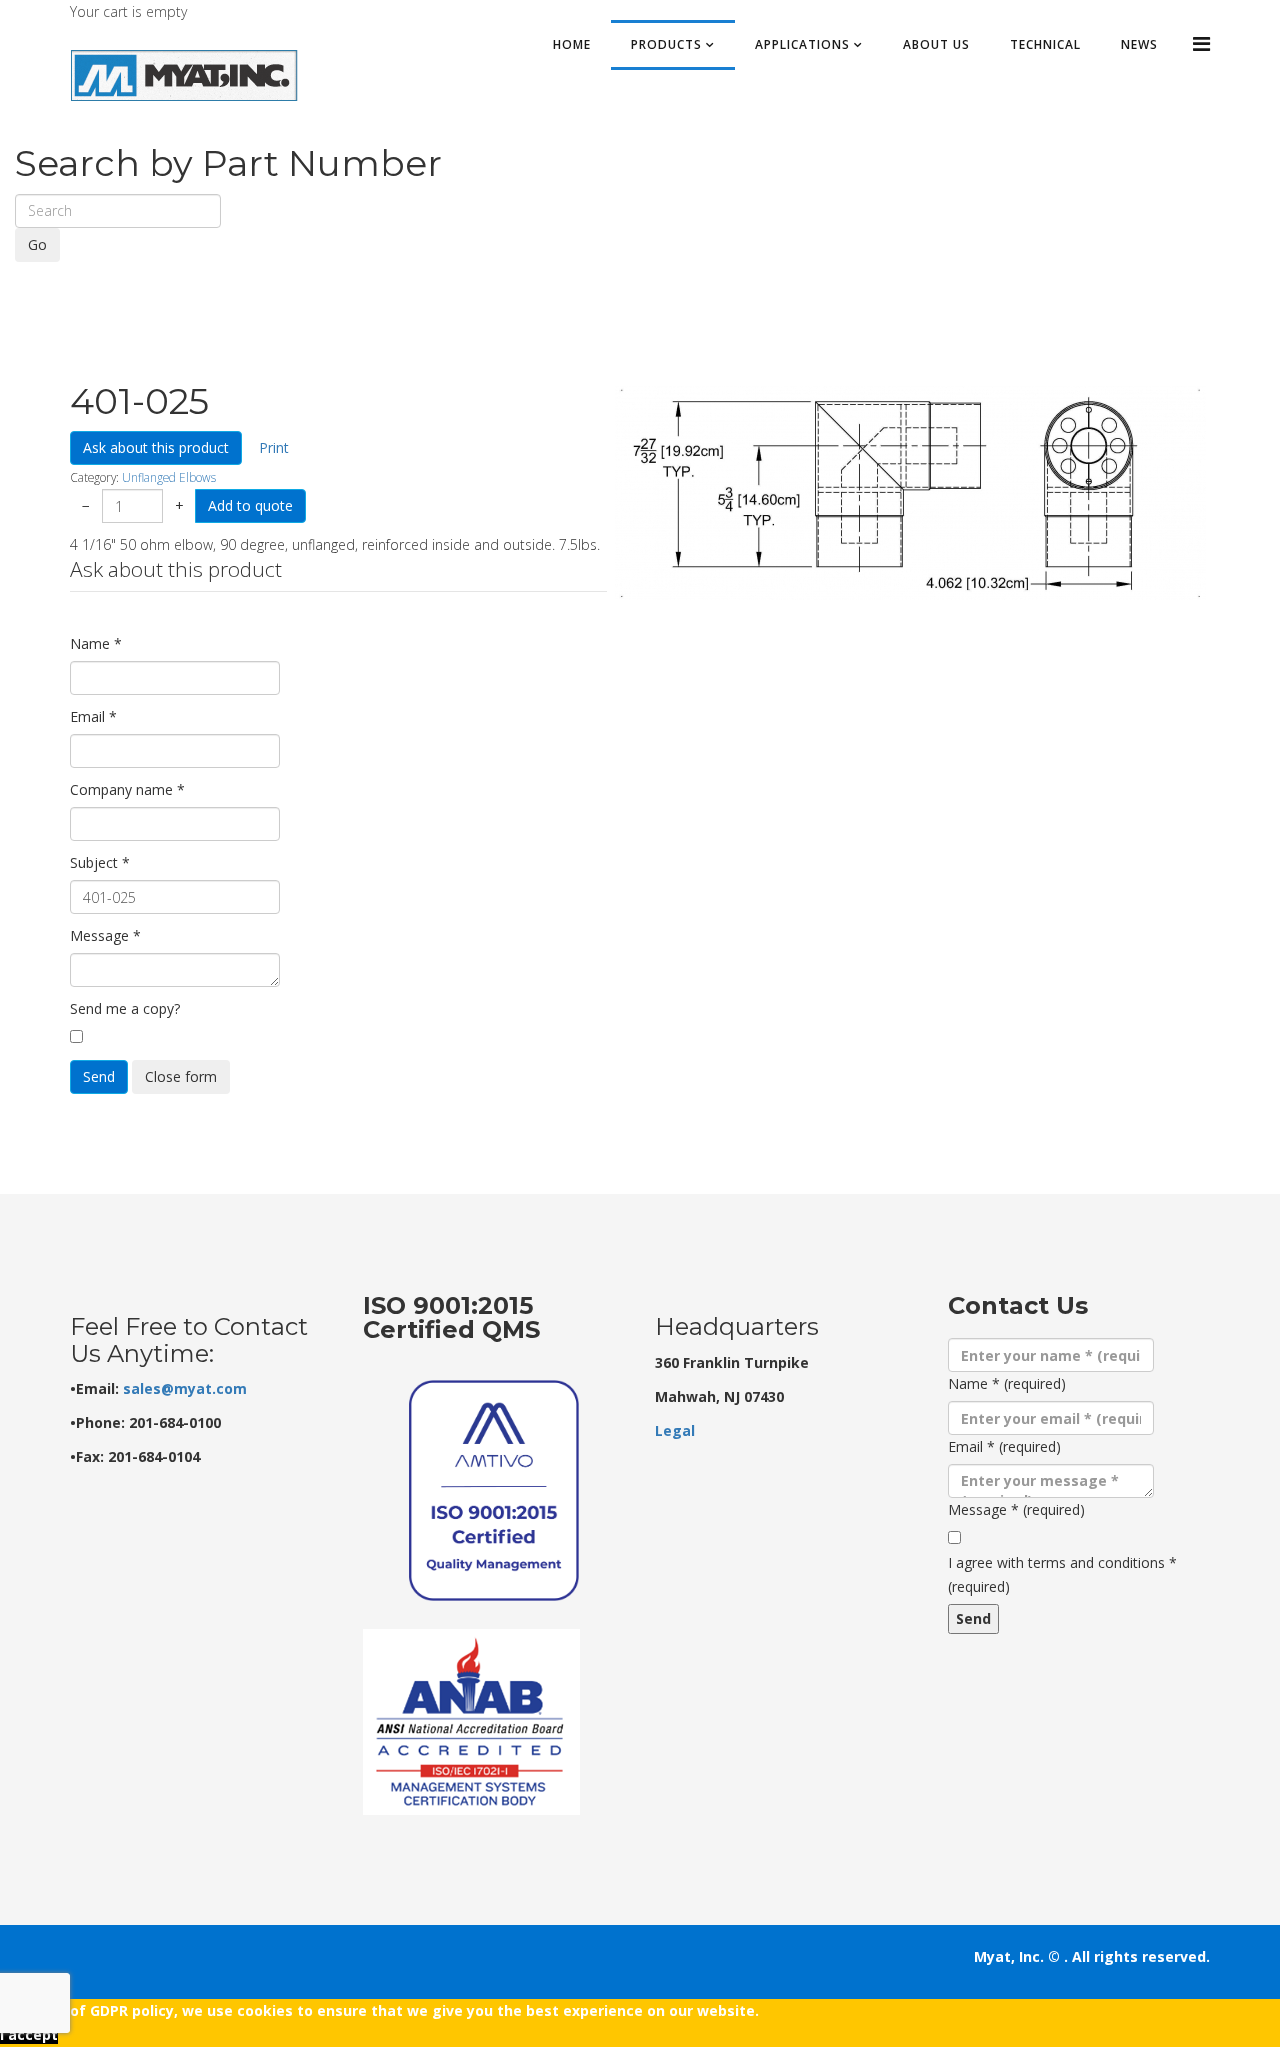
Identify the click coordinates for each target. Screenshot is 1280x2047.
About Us (936, 44)
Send (99, 1076)
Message (105, 935)
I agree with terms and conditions (1062, 1574)
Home (572, 44)
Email (93, 716)
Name (96, 643)
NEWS (1139, 44)
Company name (127, 789)
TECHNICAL (1045, 44)
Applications (802, 44)
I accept (29, 2034)
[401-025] (910, 493)
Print (274, 447)
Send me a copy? (125, 1008)
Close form (181, 1076)
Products (666, 44)
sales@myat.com (185, 1388)
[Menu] (1201, 43)
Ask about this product (156, 447)
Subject (100, 862)
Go (37, 244)
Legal (675, 1430)
